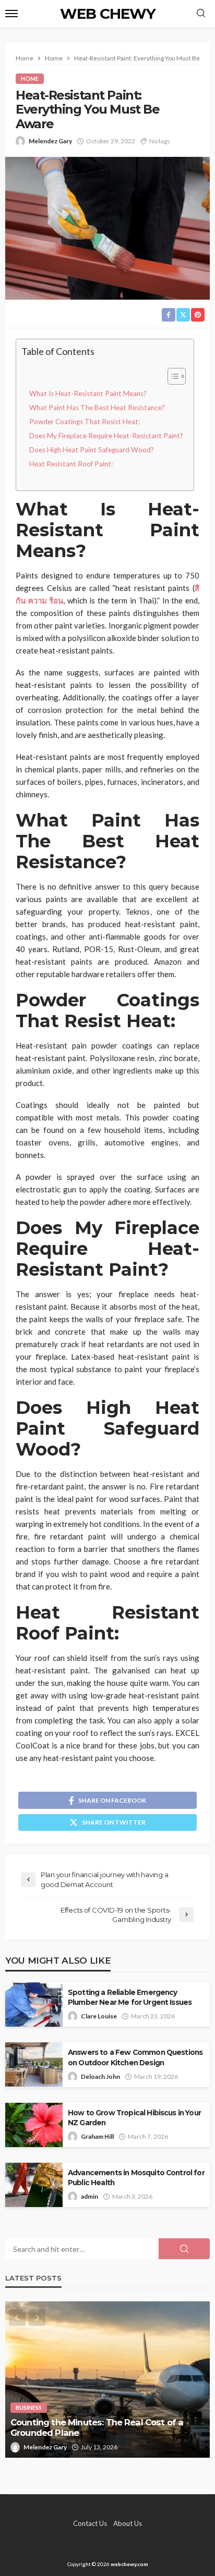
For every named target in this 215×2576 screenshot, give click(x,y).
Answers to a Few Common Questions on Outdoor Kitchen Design (135, 2057)
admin (89, 2196)
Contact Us (90, 2523)
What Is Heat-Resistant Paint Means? (88, 393)
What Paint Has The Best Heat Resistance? (97, 408)
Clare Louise (99, 2016)
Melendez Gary (50, 141)
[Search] (201, 14)
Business (29, 2407)
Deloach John (100, 2076)
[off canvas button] (11, 14)
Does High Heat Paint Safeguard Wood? (92, 450)
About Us (128, 2523)
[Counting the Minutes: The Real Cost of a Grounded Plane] (107, 2380)
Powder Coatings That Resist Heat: (85, 422)
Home (30, 78)
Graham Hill (97, 2136)
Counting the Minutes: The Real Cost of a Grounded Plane (97, 2428)
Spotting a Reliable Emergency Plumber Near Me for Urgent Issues (130, 1997)
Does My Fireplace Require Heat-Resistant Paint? (106, 436)
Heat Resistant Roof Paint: (71, 464)
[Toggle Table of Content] (171, 376)
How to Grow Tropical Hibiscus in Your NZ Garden (134, 2118)
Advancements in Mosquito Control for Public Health (136, 2178)
